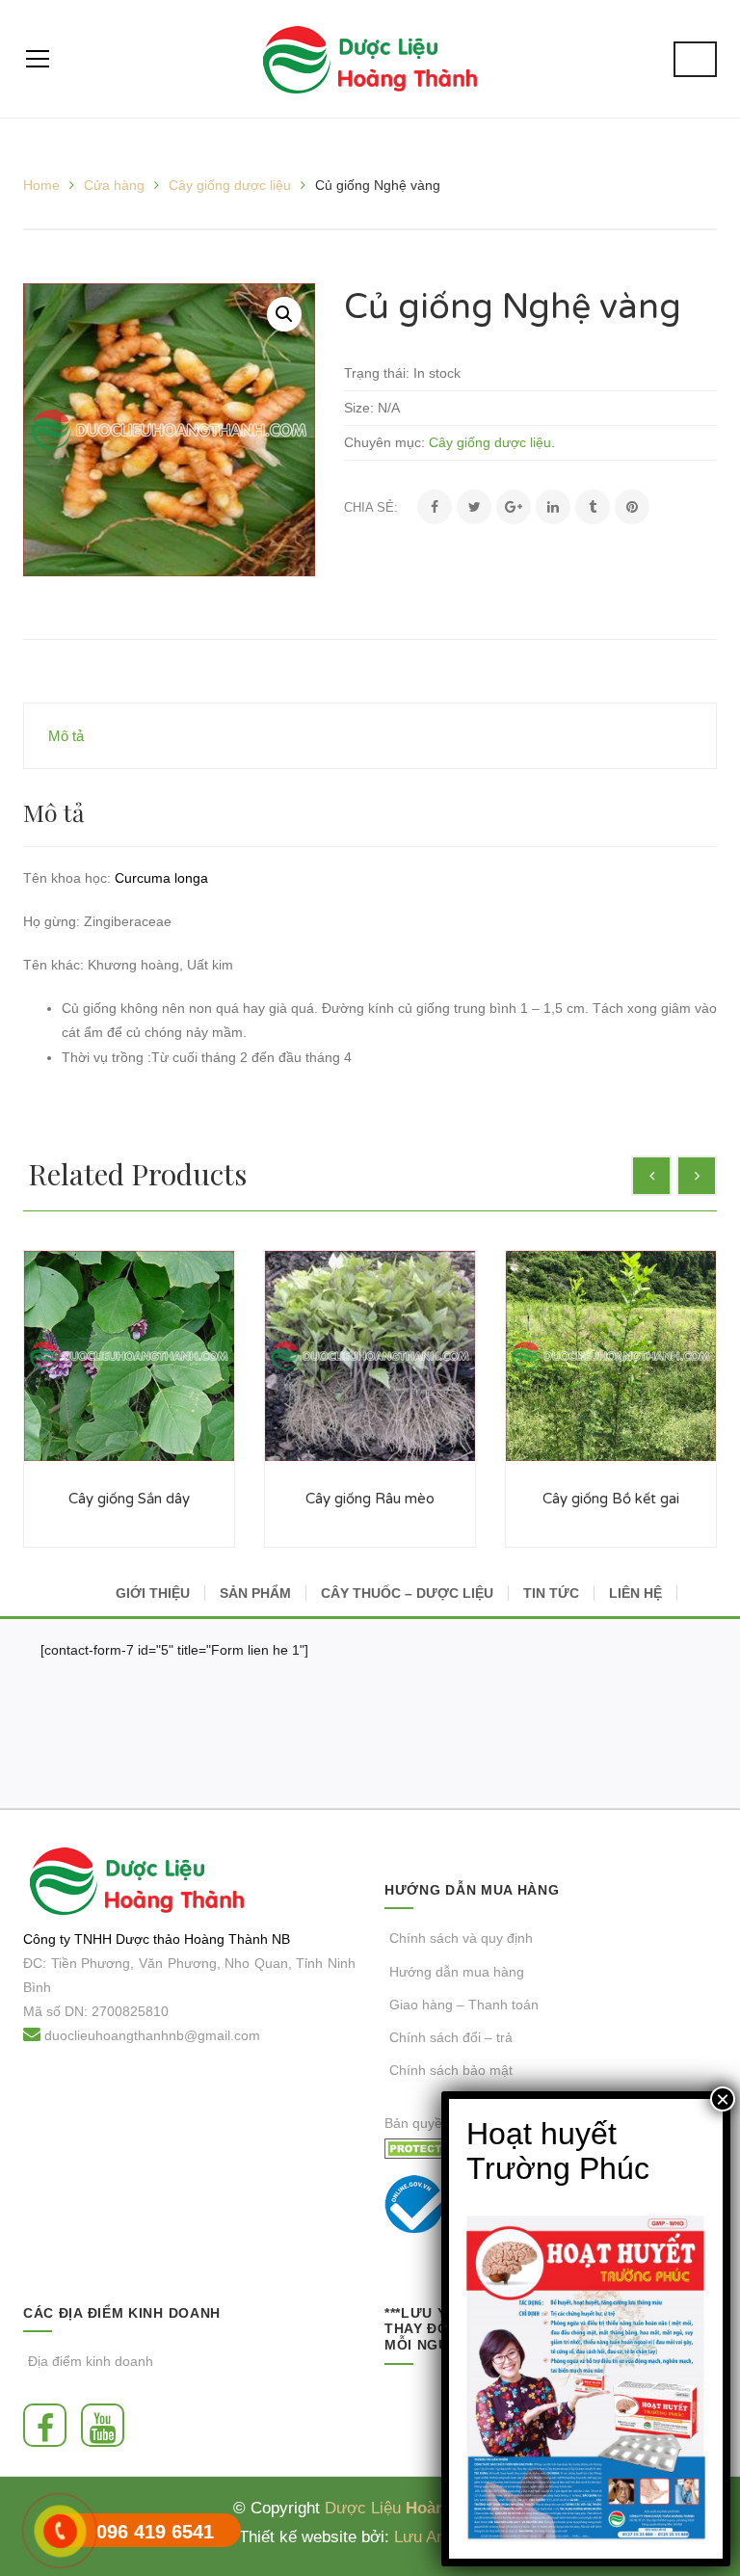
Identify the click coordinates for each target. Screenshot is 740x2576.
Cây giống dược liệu (230, 185)
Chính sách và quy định (461, 1938)
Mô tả (66, 736)
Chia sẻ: (371, 507)
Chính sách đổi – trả (451, 2037)
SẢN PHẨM (255, 1593)
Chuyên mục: (384, 442)
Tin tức (551, 1593)
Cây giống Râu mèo (370, 1499)
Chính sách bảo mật (451, 2070)
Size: (359, 408)
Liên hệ (635, 1593)
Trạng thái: (377, 373)
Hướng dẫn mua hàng (457, 1972)
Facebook (50, 2425)
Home (41, 185)
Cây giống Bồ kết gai (611, 1499)
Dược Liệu (363, 2508)
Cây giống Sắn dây (129, 1499)
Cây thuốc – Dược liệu (407, 1593)
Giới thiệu (153, 1593)
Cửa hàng (114, 185)
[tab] (370, 736)
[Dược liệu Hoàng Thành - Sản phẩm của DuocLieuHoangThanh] (370, 59)
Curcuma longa (161, 878)
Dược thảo (148, 1939)
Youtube (107, 2425)
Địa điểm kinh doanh (91, 2361)
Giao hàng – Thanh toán (464, 2005)
